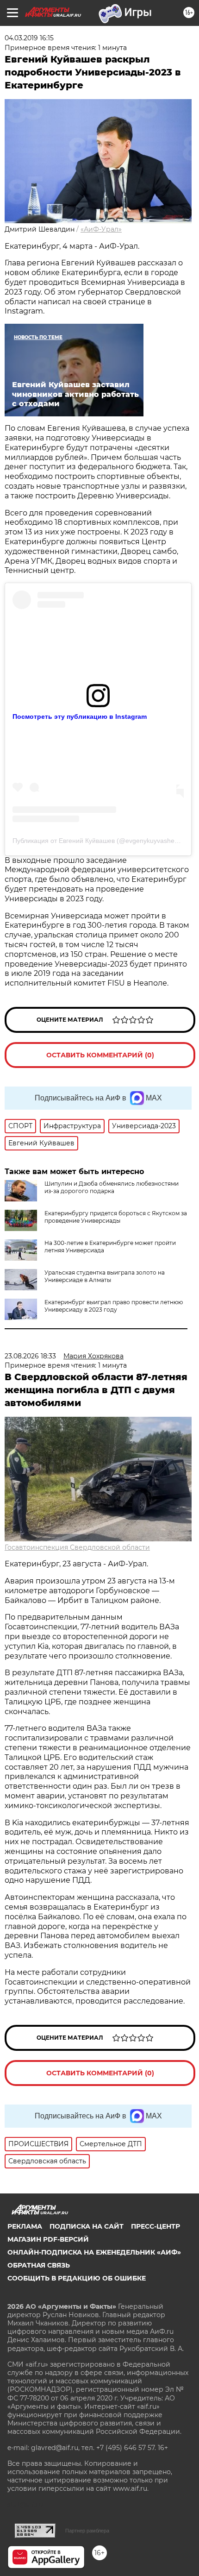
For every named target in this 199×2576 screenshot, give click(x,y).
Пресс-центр (155, 2226)
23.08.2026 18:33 (30, 1356)
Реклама (25, 2226)
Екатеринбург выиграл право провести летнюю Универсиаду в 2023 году (114, 1306)
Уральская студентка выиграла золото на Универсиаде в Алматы (105, 1276)
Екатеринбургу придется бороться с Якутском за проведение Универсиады (116, 1217)
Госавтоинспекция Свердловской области (77, 1547)
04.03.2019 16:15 (29, 38)
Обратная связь (39, 2265)
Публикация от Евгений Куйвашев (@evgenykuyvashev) (96, 841)
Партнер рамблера (87, 2531)
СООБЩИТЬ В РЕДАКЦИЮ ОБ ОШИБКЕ (77, 2278)
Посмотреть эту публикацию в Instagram (80, 716)
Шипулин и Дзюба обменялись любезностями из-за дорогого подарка (112, 1187)
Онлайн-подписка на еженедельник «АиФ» (94, 2252)
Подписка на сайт (87, 2226)
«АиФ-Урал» (101, 229)
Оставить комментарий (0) (100, 1055)
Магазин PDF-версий (48, 2239)
